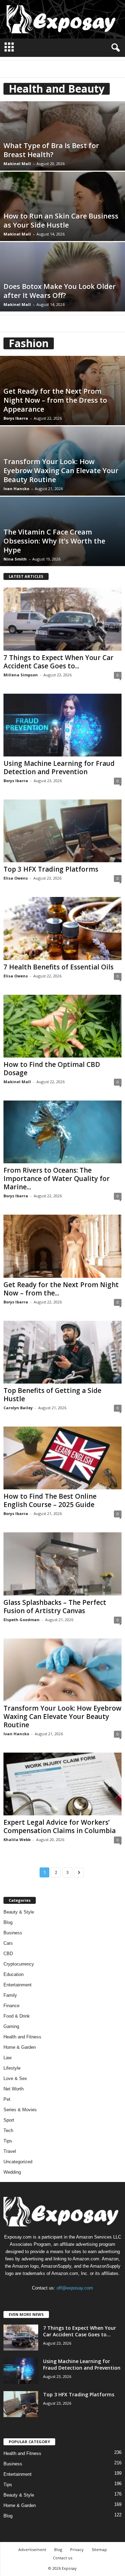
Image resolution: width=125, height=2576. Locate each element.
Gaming (11, 2026)
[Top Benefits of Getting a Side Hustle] (62, 1352)
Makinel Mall (17, 164)
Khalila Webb (17, 1839)
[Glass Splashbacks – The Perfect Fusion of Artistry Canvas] (62, 1564)
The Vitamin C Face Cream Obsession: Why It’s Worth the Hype (54, 541)
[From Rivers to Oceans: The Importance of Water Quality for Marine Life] (62, 1132)
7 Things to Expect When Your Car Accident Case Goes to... (59, 662)
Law (7, 2058)
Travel (10, 2151)
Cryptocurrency (19, 1964)
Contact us (62, 2558)
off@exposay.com (75, 2288)
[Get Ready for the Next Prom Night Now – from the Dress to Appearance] (62, 1246)
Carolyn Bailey (18, 1408)
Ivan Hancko (16, 489)
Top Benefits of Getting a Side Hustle (52, 1395)
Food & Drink (17, 2016)
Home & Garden (20, 2047)
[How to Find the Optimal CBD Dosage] (62, 1026)
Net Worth (14, 2089)
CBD (8, 1954)
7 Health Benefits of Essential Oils (59, 967)
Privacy (77, 2549)
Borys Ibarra (16, 418)
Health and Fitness (22, 2037)
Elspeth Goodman (22, 1620)
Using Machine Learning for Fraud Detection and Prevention (59, 768)
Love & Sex (15, 2078)
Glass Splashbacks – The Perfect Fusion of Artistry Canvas (55, 1607)
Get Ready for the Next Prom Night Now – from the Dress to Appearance (55, 400)
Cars (8, 1943)
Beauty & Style (19, 1912)
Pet (7, 2099)
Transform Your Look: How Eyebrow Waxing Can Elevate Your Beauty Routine (61, 470)
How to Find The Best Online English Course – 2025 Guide (50, 1500)
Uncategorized (18, 2162)
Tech (8, 2130)
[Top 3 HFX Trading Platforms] (62, 831)
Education (14, 1974)
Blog (8, 1922)
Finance (11, 2006)
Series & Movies (20, 2110)
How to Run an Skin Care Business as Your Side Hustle (61, 220)
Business (13, 1933)
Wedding (12, 2172)
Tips (8, 2141)
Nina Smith (15, 559)
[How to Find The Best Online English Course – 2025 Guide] (62, 1458)
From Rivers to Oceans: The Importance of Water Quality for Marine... (57, 1179)
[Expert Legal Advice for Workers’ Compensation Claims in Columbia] (62, 1784)
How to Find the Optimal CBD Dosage (52, 1069)
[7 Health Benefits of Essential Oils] (62, 928)
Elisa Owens (16, 878)
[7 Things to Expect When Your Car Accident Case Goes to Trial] (62, 619)
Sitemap (99, 2549)
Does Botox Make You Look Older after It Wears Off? (60, 291)
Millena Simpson (21, 675)
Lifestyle (12, 2068)
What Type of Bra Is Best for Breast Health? (51, 150)
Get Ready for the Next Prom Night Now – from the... (61, 1289)
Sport (9, 2120)
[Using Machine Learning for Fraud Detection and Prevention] (62, 725)
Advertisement (32, 2549)
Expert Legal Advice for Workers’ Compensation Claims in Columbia (60, 1826)
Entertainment (18, 1985)
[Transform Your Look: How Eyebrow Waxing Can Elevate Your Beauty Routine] (62, 1670)
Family (10, 1995)
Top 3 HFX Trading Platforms (51, 869)
